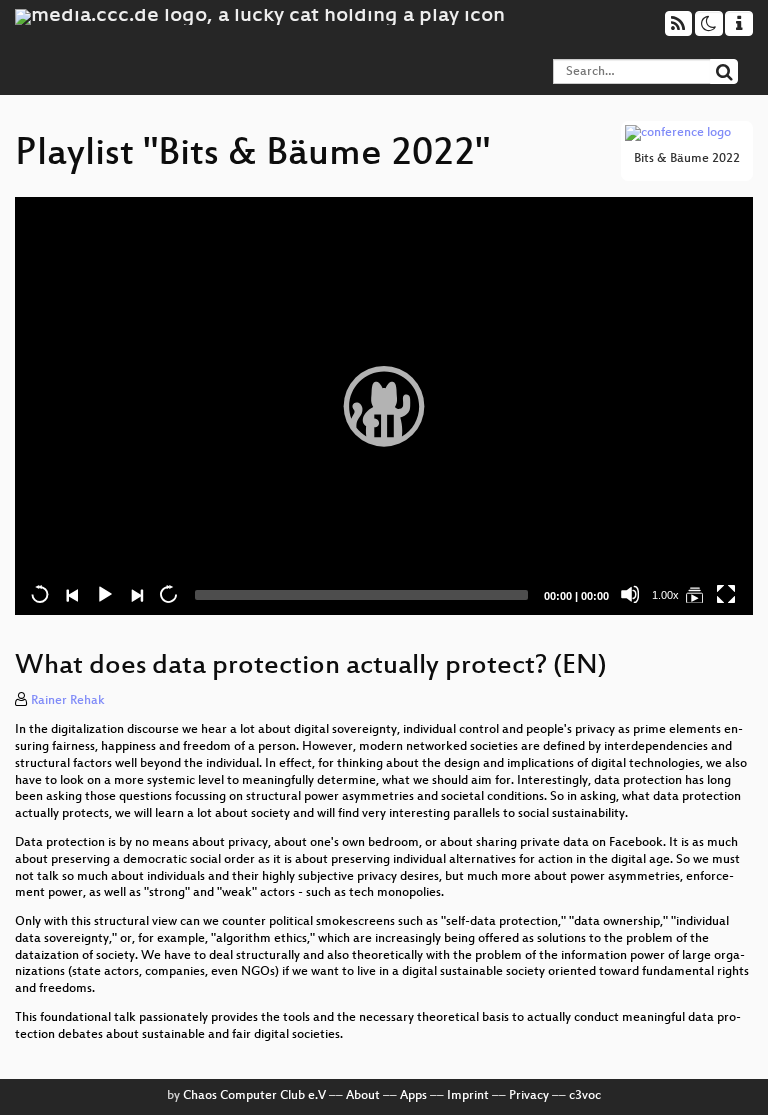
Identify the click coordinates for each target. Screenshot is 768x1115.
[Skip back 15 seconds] (40, 594)
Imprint (468, 1096)
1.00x (665, 595)
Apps (413, 1096)
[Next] (136, 594)
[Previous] (72, 594)
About (363, 1096)
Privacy (529, 1096)
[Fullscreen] (726, 594)
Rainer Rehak (68, 701)
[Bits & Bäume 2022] (694, 594)
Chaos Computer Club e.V (254, 1096)
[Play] (384, 406)
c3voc (585, 1096)
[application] (384, 406)
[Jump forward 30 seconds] (168, 594)
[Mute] (630, 594)
